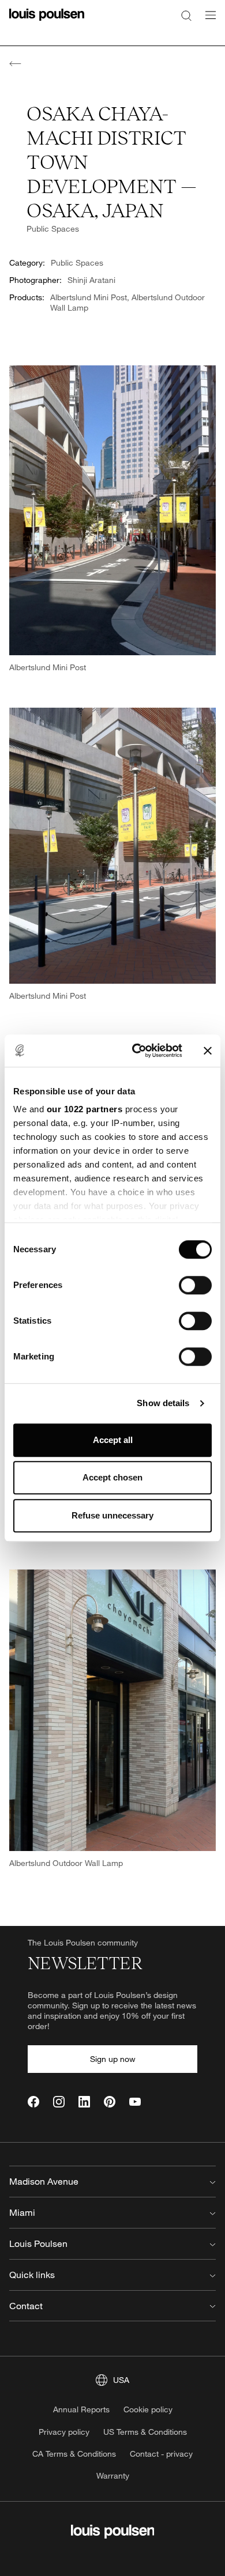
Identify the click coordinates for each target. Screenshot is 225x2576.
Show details (163, 1403)
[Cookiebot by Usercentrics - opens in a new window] (136, 1051)
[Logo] (47, 22)
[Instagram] (59, 2102)
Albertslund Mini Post (89, 297)
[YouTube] (135, 2102)
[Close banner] (208, 1051)
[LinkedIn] (84, 2102)
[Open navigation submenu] (207, 22)
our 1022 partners (85, 1109)
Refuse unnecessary (112, 1515)
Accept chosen (112, 1477)
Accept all (113, 1440)
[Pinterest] (110, 2102)
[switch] (195, 1285)
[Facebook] (33, 2102)
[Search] (186, 15)
